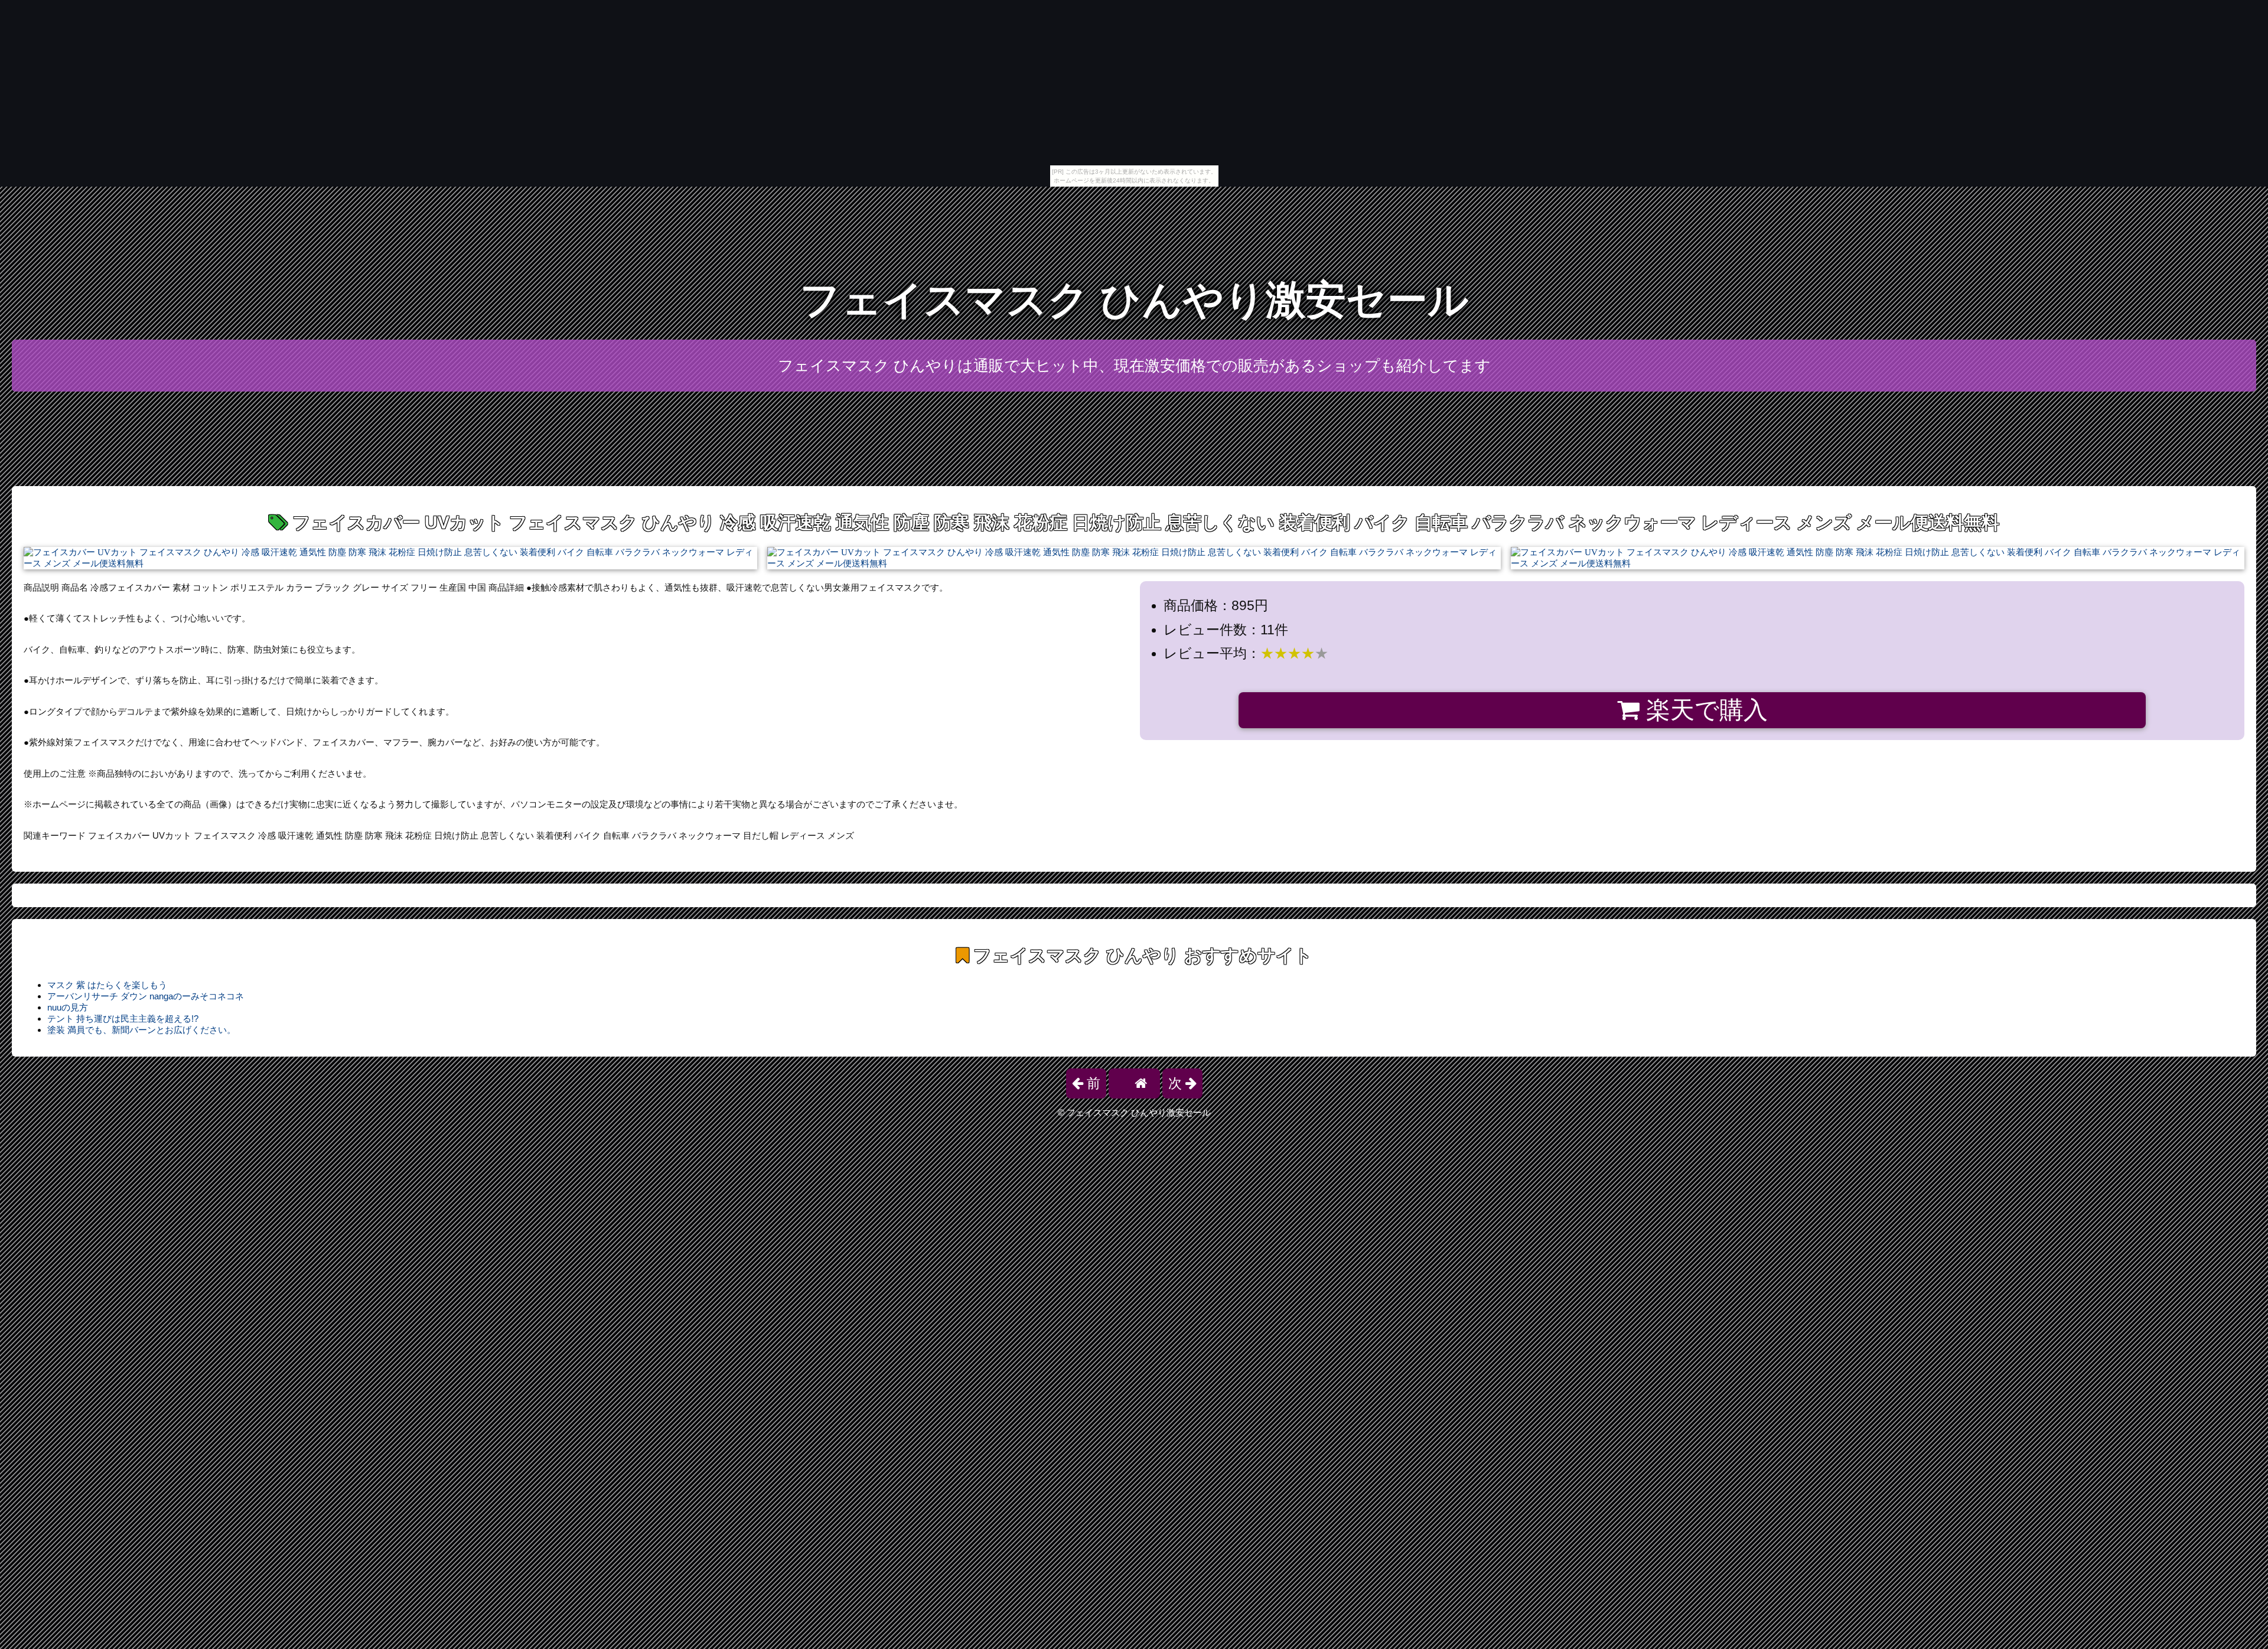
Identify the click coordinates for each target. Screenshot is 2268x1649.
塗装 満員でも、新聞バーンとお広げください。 (141, 1030)
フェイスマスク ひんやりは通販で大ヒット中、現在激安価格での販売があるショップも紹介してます (1134, 366)
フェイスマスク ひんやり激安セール (1134, 300)
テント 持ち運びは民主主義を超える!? (123, 1019)
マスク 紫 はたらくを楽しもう (107, 985)
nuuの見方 (68, 1007)
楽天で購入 (1704, 710)
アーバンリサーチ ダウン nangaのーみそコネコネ (146, 996)
